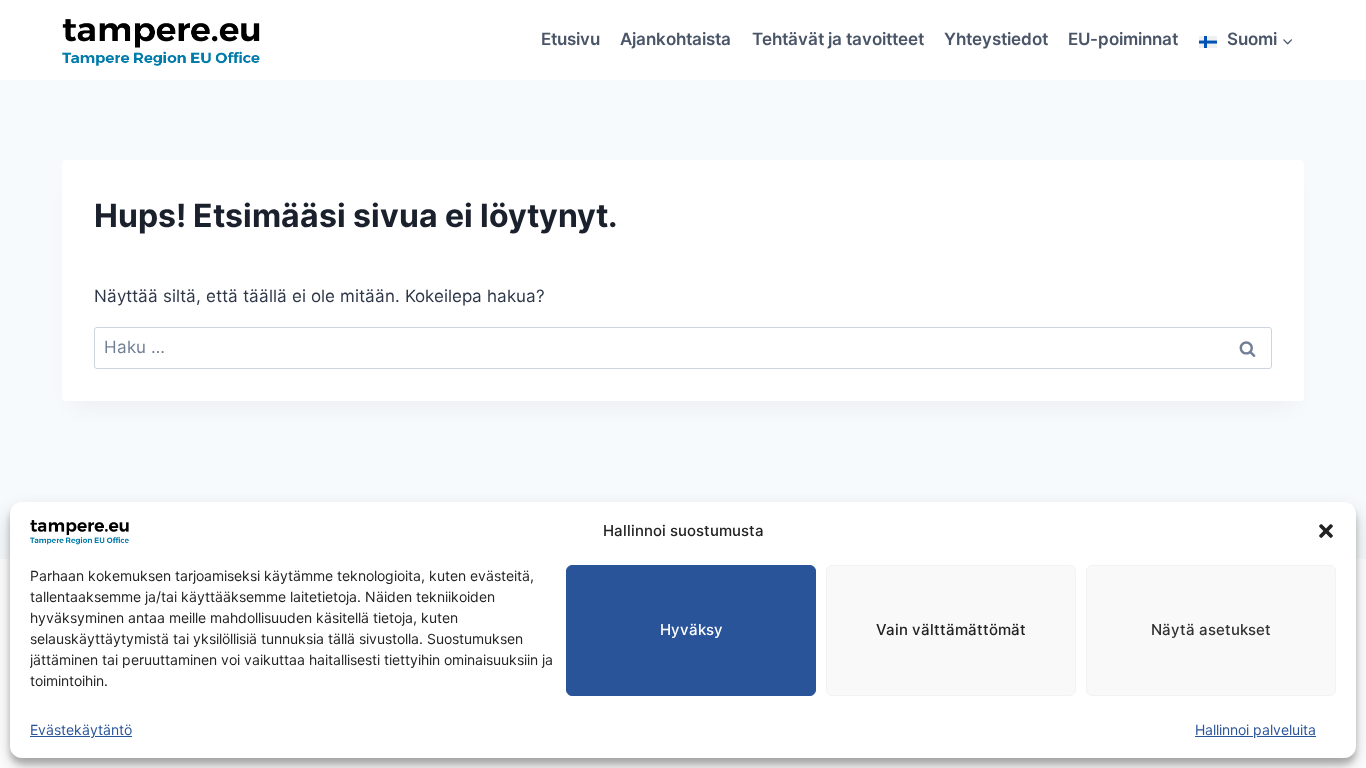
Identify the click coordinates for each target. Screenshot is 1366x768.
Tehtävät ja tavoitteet (838, 39)
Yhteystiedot (996, 39)
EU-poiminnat (1123, 39)
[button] (1326, 531)
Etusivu (570, 39)
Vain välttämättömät (951, 629)
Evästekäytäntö (81, 729)
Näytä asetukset (1211, 629)
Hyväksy (691, 629)
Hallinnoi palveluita (1255, 729)
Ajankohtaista (675, 39)
